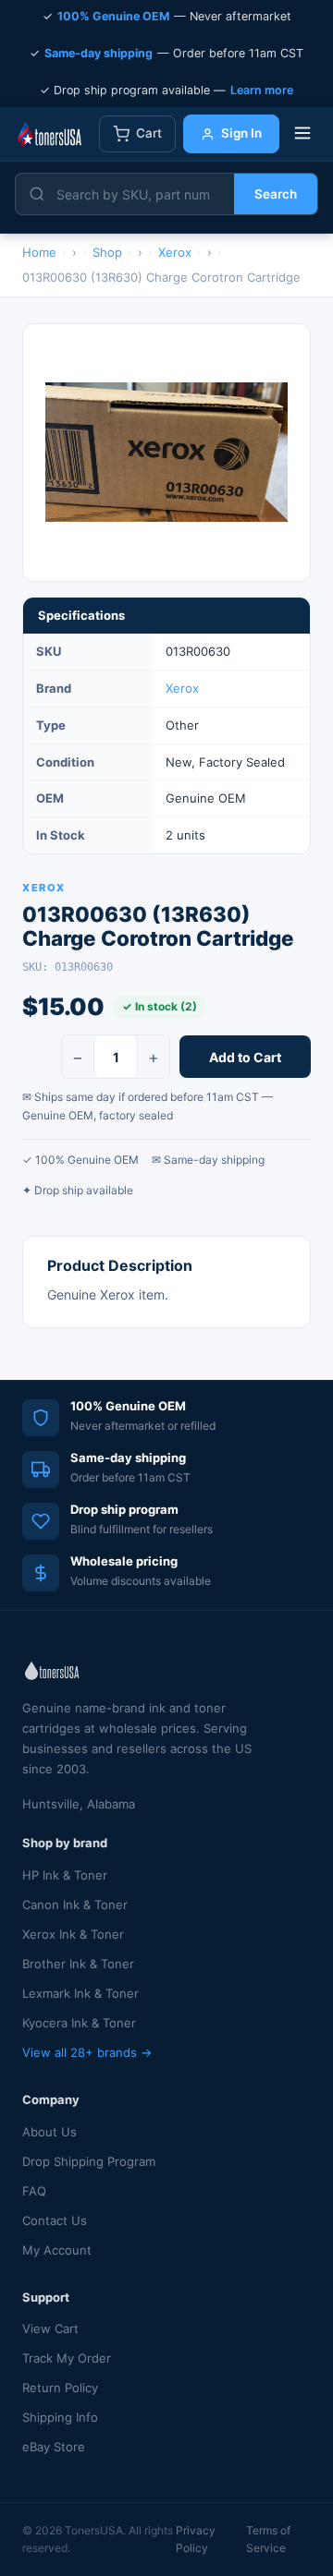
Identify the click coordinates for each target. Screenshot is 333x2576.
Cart (149, 133)
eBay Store (54, 2447)
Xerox (182, 688)
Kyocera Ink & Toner (79, 2023)
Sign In (241, 133)
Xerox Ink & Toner (73, 1934)
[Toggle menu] (302, 134)
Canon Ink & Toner (75, 1905)
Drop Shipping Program (89, 2161)
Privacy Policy (196, 2539)
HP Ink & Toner (65, 1875)
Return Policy (60, 2388)
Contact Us (55, 2220)
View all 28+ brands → (87, 2052)
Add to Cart (245, 1057)
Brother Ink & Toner (78, 1964)
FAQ (34, 2191)
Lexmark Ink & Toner (80, 1993)
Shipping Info (60, 2417)
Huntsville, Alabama (79, 1804)
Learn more (262, 90)
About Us (49, 2132)
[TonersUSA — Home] (49, 134)
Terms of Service (268, 2539)
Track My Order (67, 2358)
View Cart (50, 2328)
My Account (57, 2250)
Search (276, 194)
